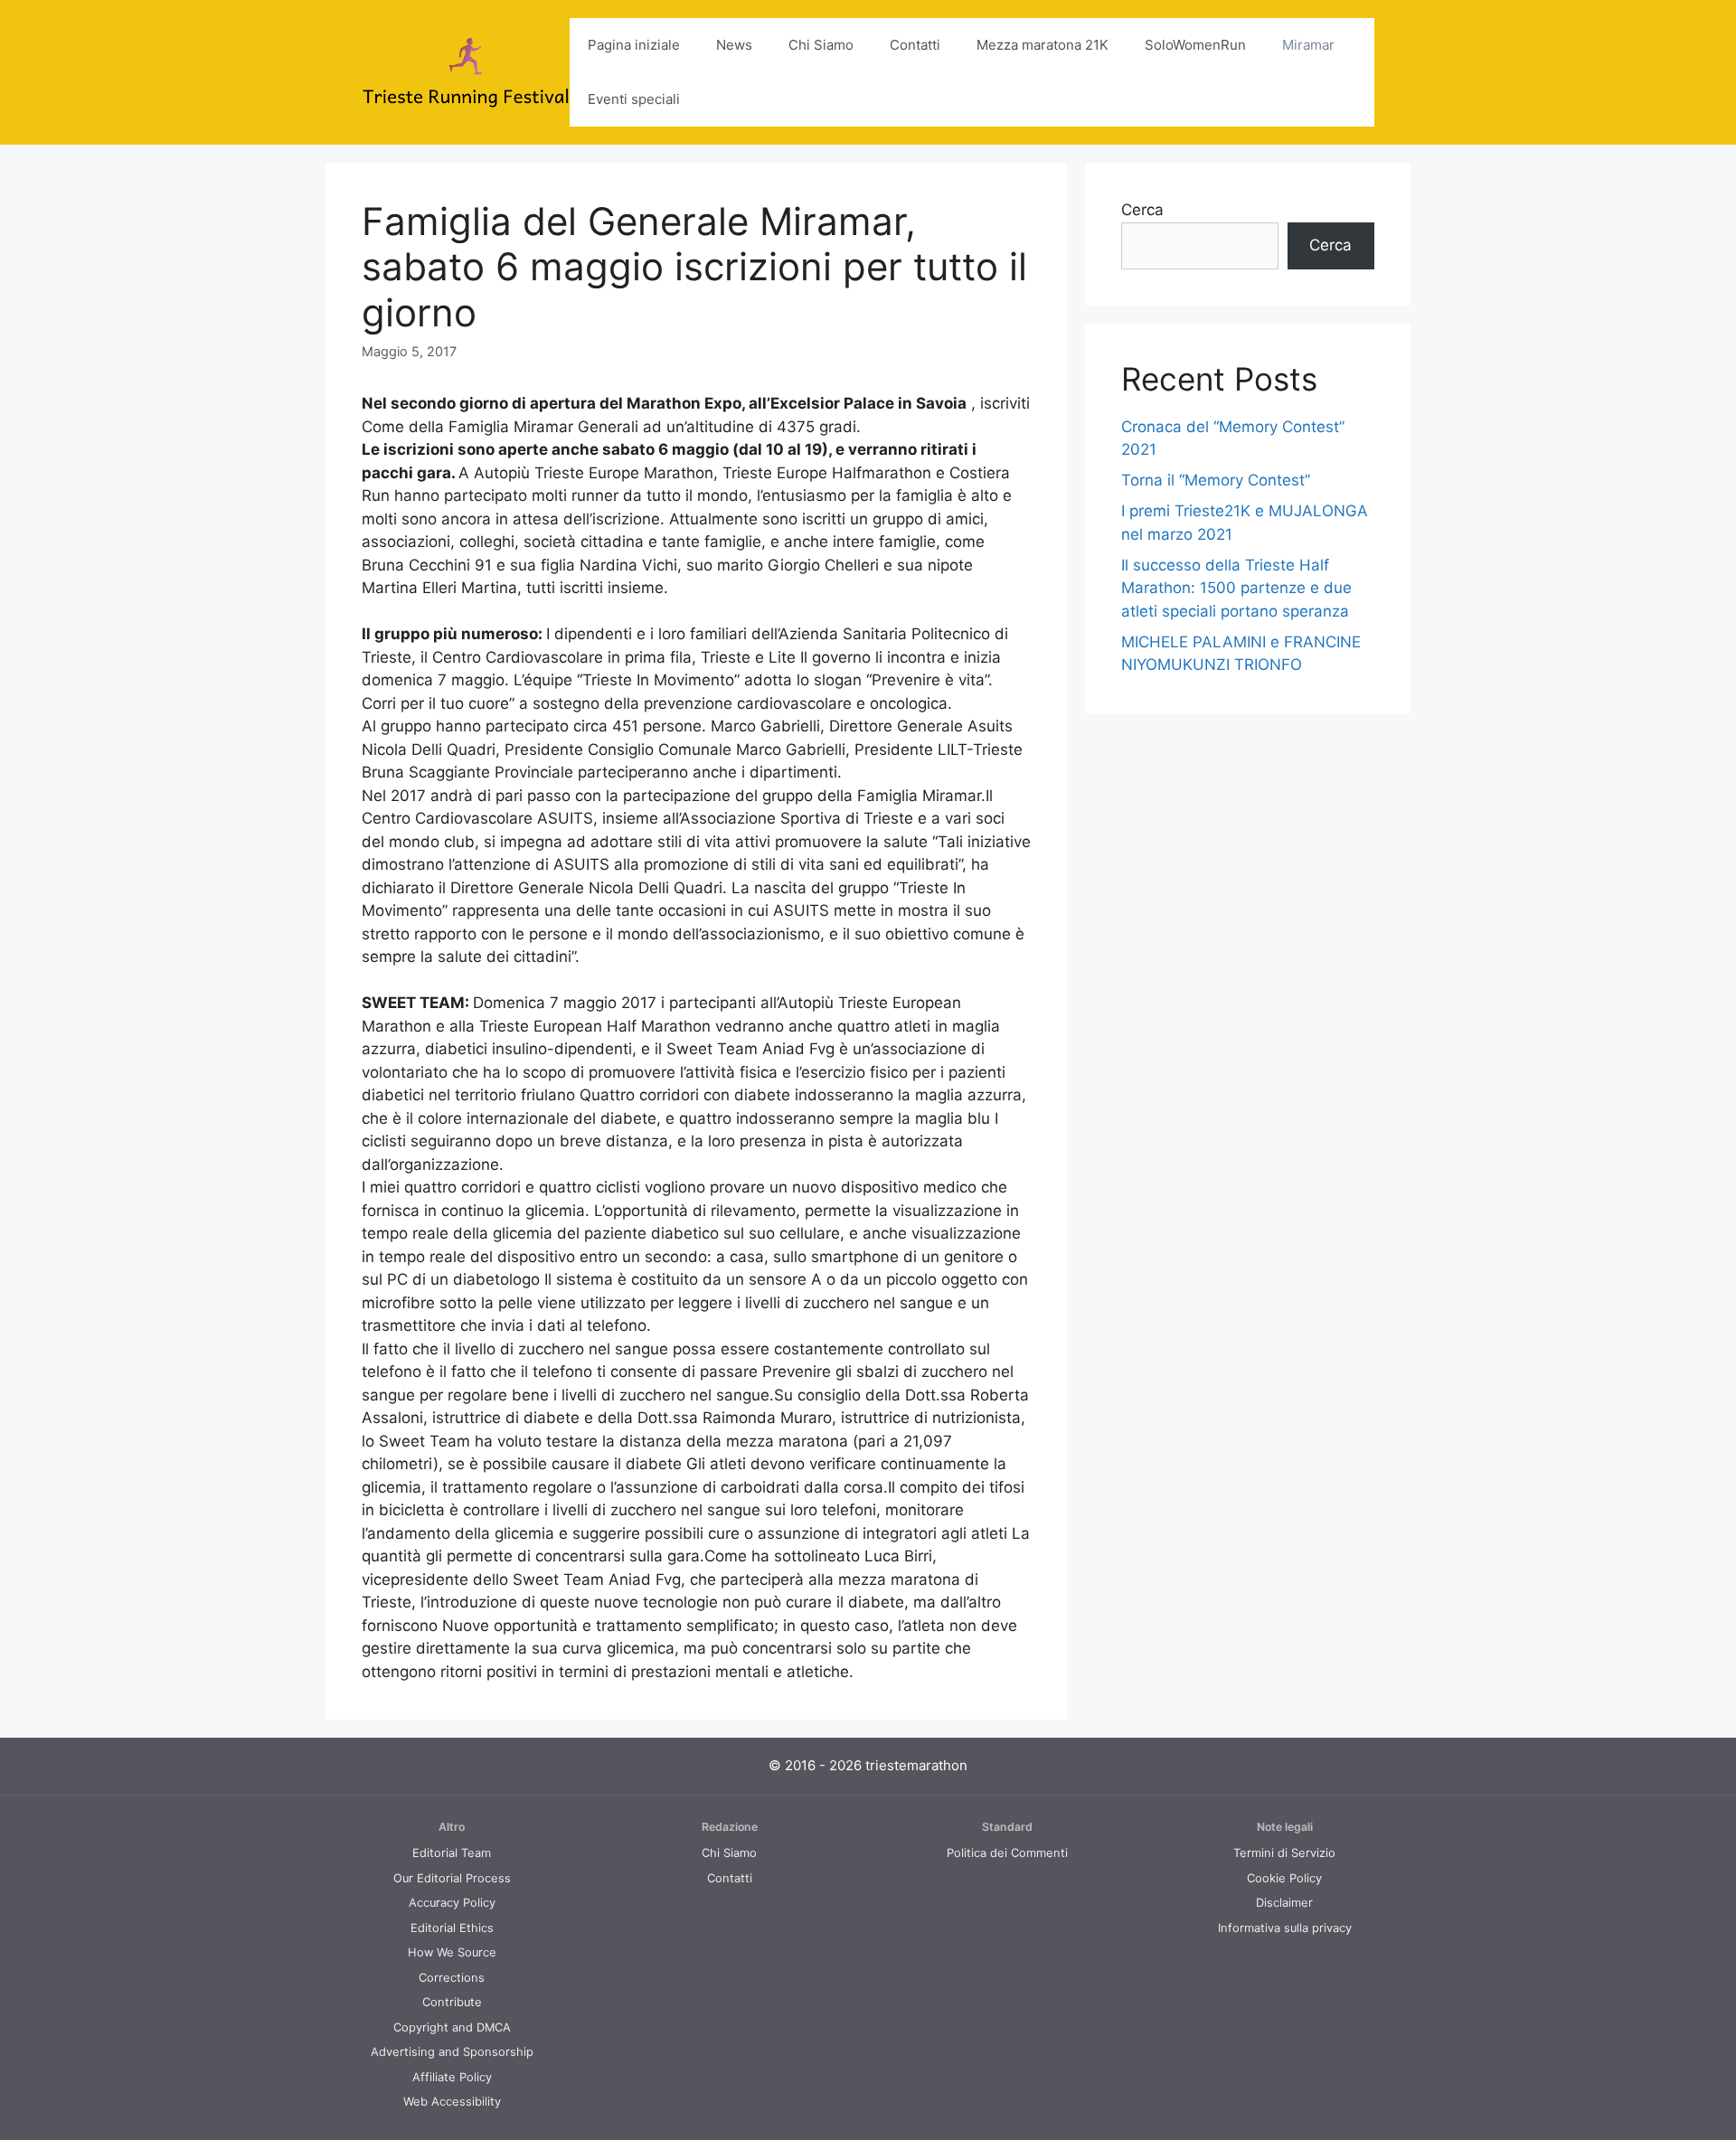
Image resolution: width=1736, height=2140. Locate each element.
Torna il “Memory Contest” (1216, 480)
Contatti (915, 45)
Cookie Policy (1284, 1878)
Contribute (452, 2002)
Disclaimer (1284, 1903)
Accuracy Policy (452, 1903)
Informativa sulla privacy (1285, 1928)
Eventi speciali (634, 99)
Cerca (1142, 210)
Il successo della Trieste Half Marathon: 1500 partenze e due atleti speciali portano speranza (1236, 588)
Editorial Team (452, 1853)
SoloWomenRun (1195, 45)
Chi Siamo (821, 45)
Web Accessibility (452, 2102)
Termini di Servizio (1284, 1853)
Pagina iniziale (634, 45)
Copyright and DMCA (452, 2027)
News (734, 45)
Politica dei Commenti (1007, 1853)
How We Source (452, 1952)
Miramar (1308, 45)
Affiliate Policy (452, 2077)
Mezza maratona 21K (1043, 45)
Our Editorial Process (452, 1878)
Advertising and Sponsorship (452, 2052)
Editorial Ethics (452, 1928)
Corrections (452, 1978)
